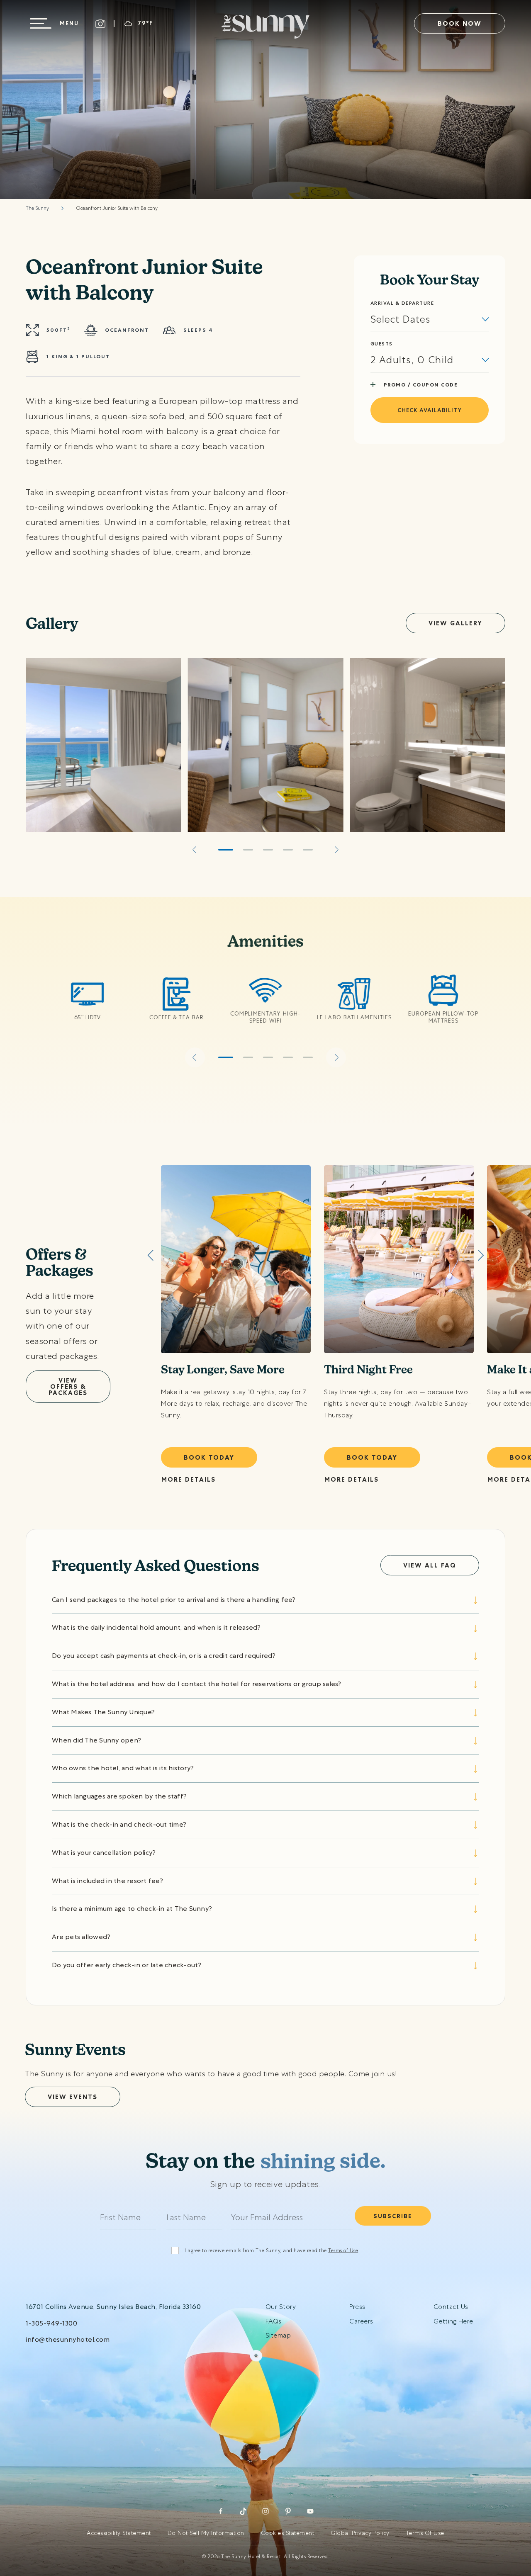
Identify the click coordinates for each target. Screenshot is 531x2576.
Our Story (281, 2307)
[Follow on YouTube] (310, 2511)
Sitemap (278, 2335)
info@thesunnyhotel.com (68, 2339)
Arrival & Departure (402, 303)
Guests (382, 344)
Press (357, 2307)
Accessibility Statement (119, 2533)
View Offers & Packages (68, 1386)
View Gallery (455, 623)
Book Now (460, 23)
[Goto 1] (226, 850)
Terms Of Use (425, 2533)
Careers (361, 2321)
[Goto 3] (268, 850)
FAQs (274, 2321)
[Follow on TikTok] (243, 2511)
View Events (73, 2097)
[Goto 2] (248, 850)
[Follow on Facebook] (221, 2511)
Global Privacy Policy (360, 2533)
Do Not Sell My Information (206, 2533)
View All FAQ (430, 1565)
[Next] (336, 850)
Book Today (209, 1457)
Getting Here (453, 2321)
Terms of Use (343, 2250)
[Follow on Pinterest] (288, 2511)
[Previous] (195, 850)
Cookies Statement (288, 2533)
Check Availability (430, 410)
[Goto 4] (288, 850)
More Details (189, 1479)
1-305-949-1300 (51, 2323)
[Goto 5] (308, 850)
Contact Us (451, 2307)
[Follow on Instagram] (265, 2511)
